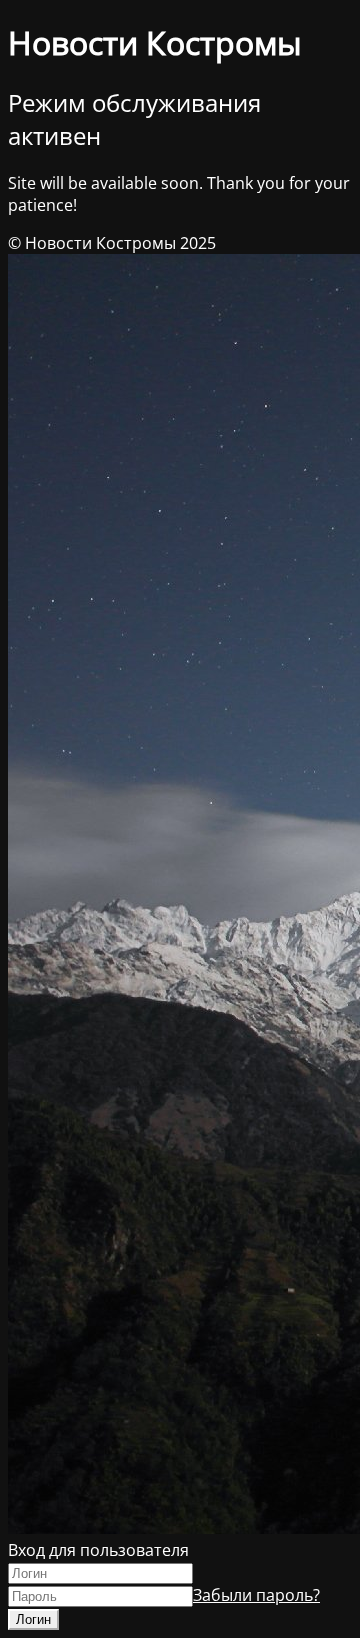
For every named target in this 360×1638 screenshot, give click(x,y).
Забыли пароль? (256, 1595)
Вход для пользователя (98, 1550)
